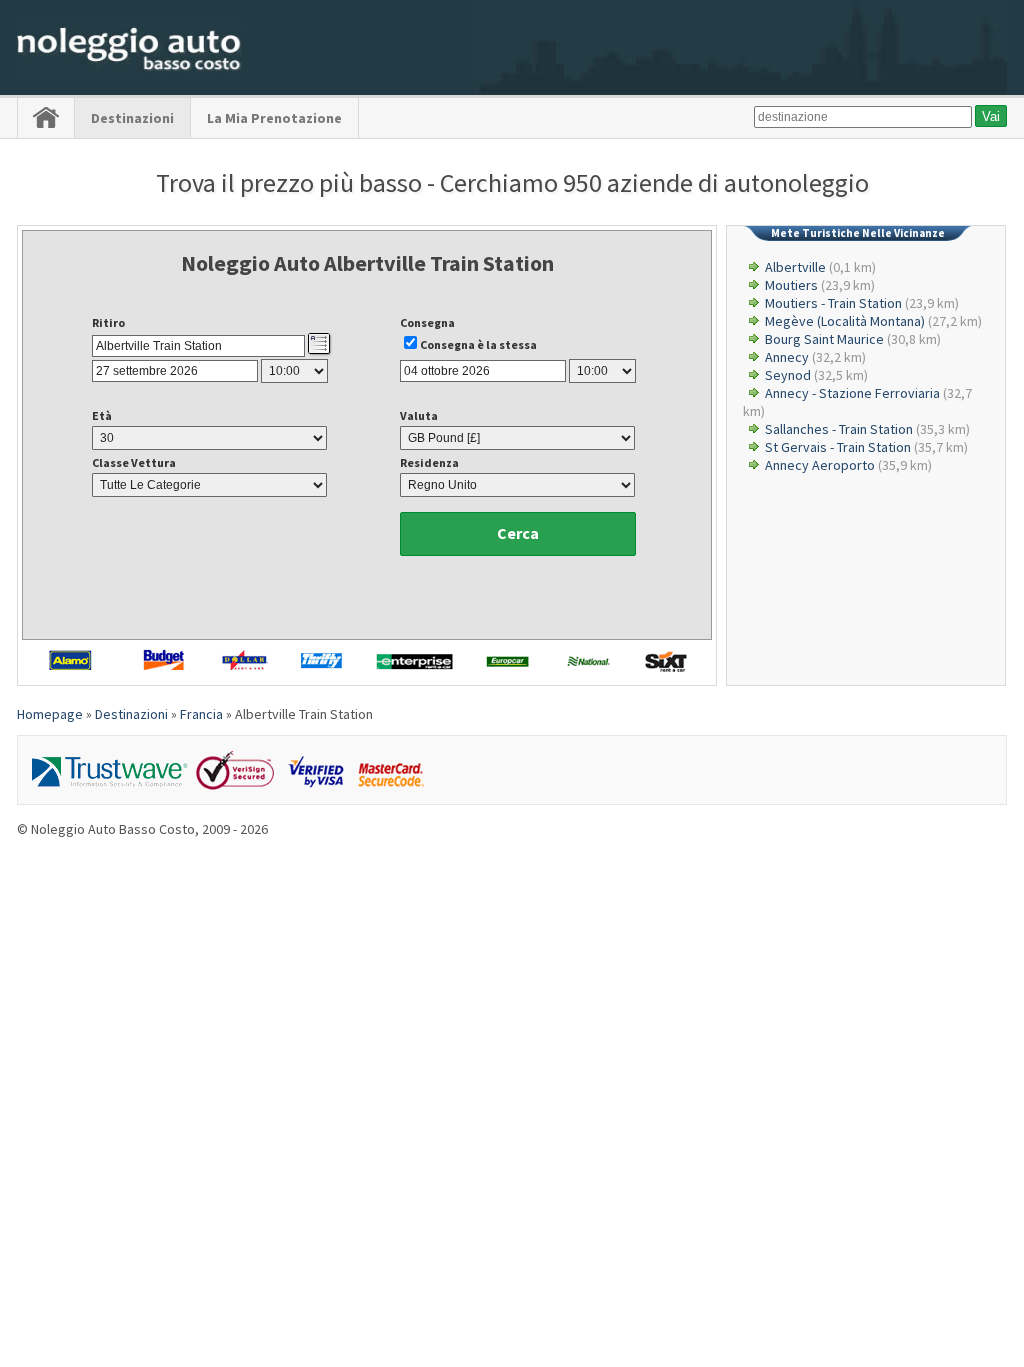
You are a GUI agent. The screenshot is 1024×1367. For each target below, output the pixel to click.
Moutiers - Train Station (833, 303)
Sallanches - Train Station (839, 429)
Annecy (787, 357)
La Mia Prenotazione (274, 118)
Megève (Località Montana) (845, 321)
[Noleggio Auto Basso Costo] (129, 71)
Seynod (788, 375)
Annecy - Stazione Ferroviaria (852, 393)
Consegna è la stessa (478, 344)
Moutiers (791, 285)
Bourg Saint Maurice (824, 339)
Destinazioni (132, 118)
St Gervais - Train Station (838, 447)
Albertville (795, 267)
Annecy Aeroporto (820, 465)
